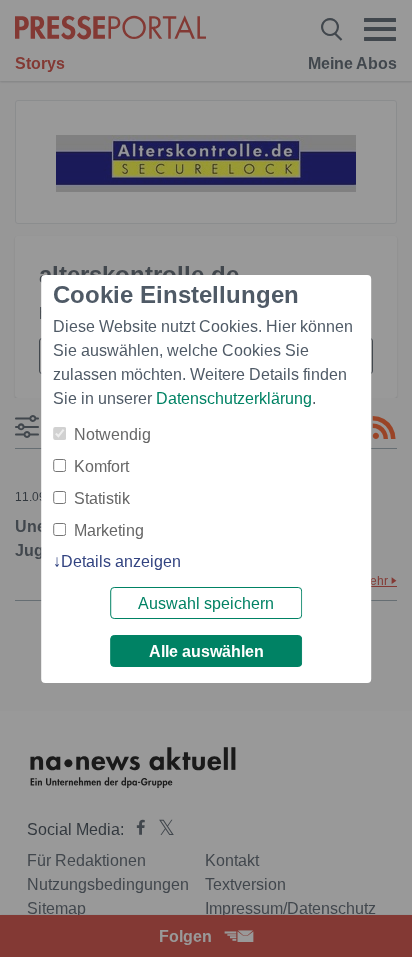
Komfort (101, 466)
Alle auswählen (206, 651)
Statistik (102, 498)
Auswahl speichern (206, 603)
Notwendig (112, 434)
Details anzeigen (121, 561)
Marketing (109, 530)
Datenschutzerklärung (234, 398)
